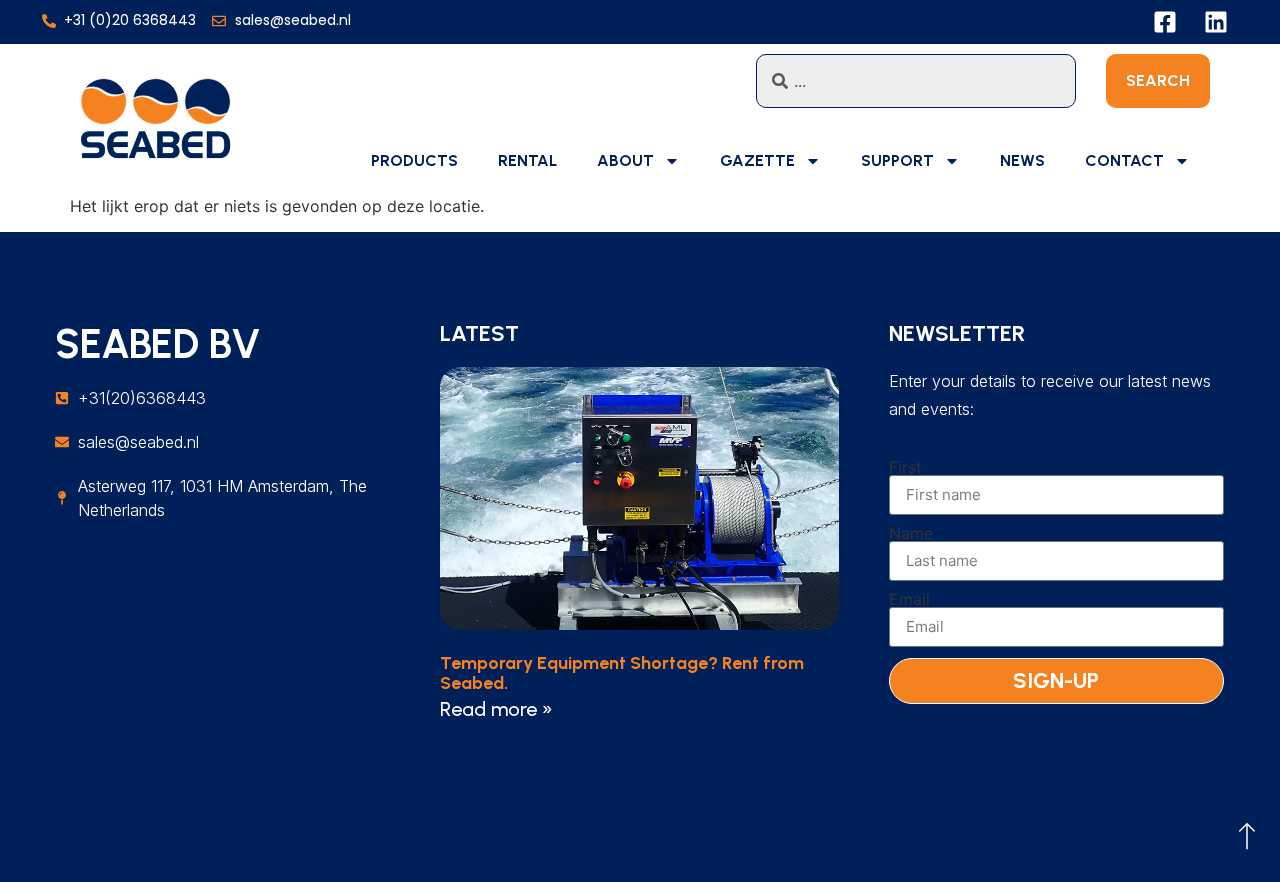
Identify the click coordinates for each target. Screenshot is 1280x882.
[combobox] (916, 81)
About (625, 160)
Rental (527, 160)
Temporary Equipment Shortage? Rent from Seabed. (622, 673)
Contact (1124, 160)
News (1022, 160)
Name (911, 533)
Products (414, 160)
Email (909, 599)
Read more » (496, 709)
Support (897, 160)
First (905, 467)
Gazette (757, 160)
